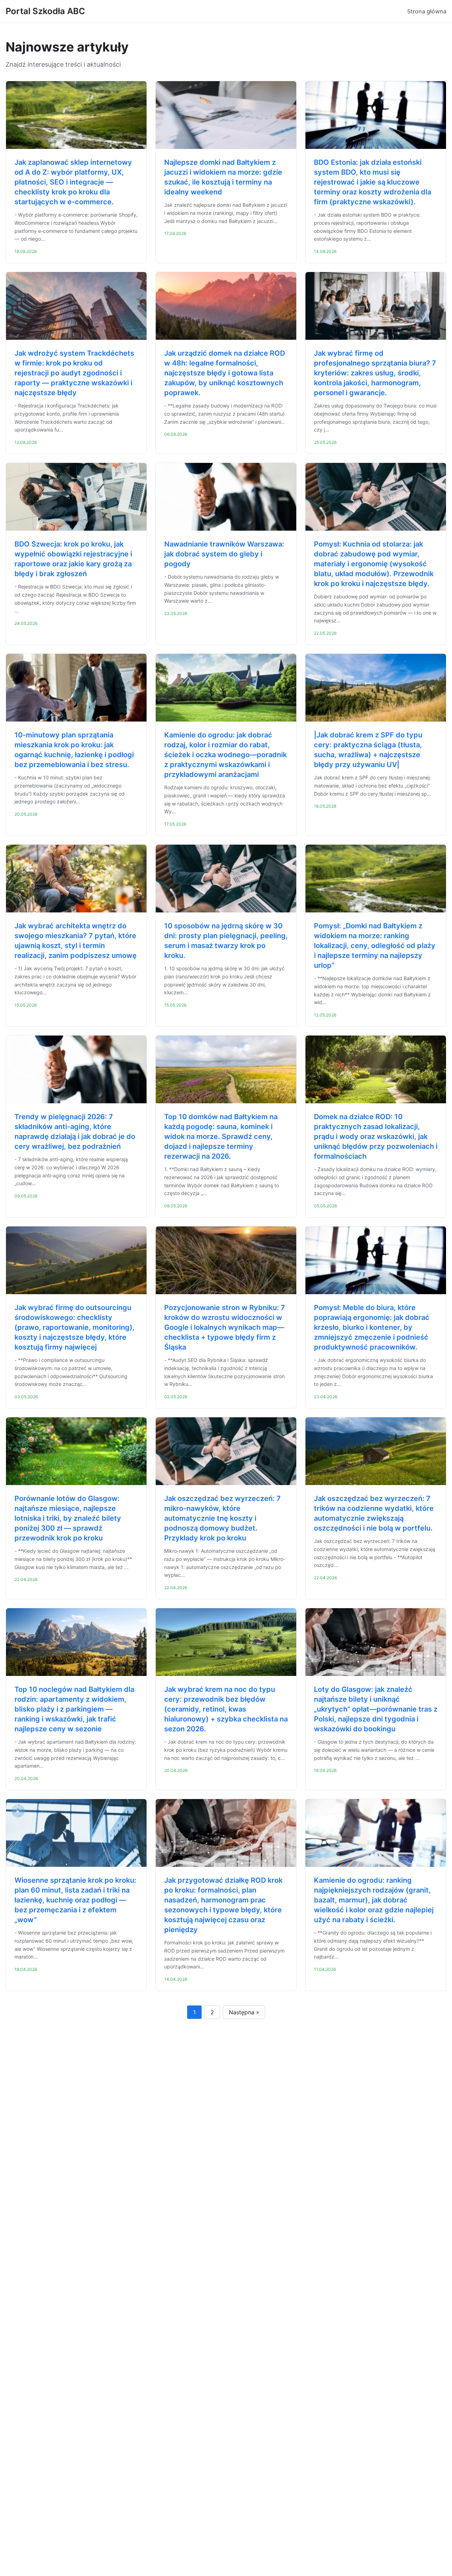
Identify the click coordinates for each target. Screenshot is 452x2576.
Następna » (244, 2012)
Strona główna (427, 11)
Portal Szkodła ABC (45, 11)
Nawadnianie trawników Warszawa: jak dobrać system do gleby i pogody (224, 554)
